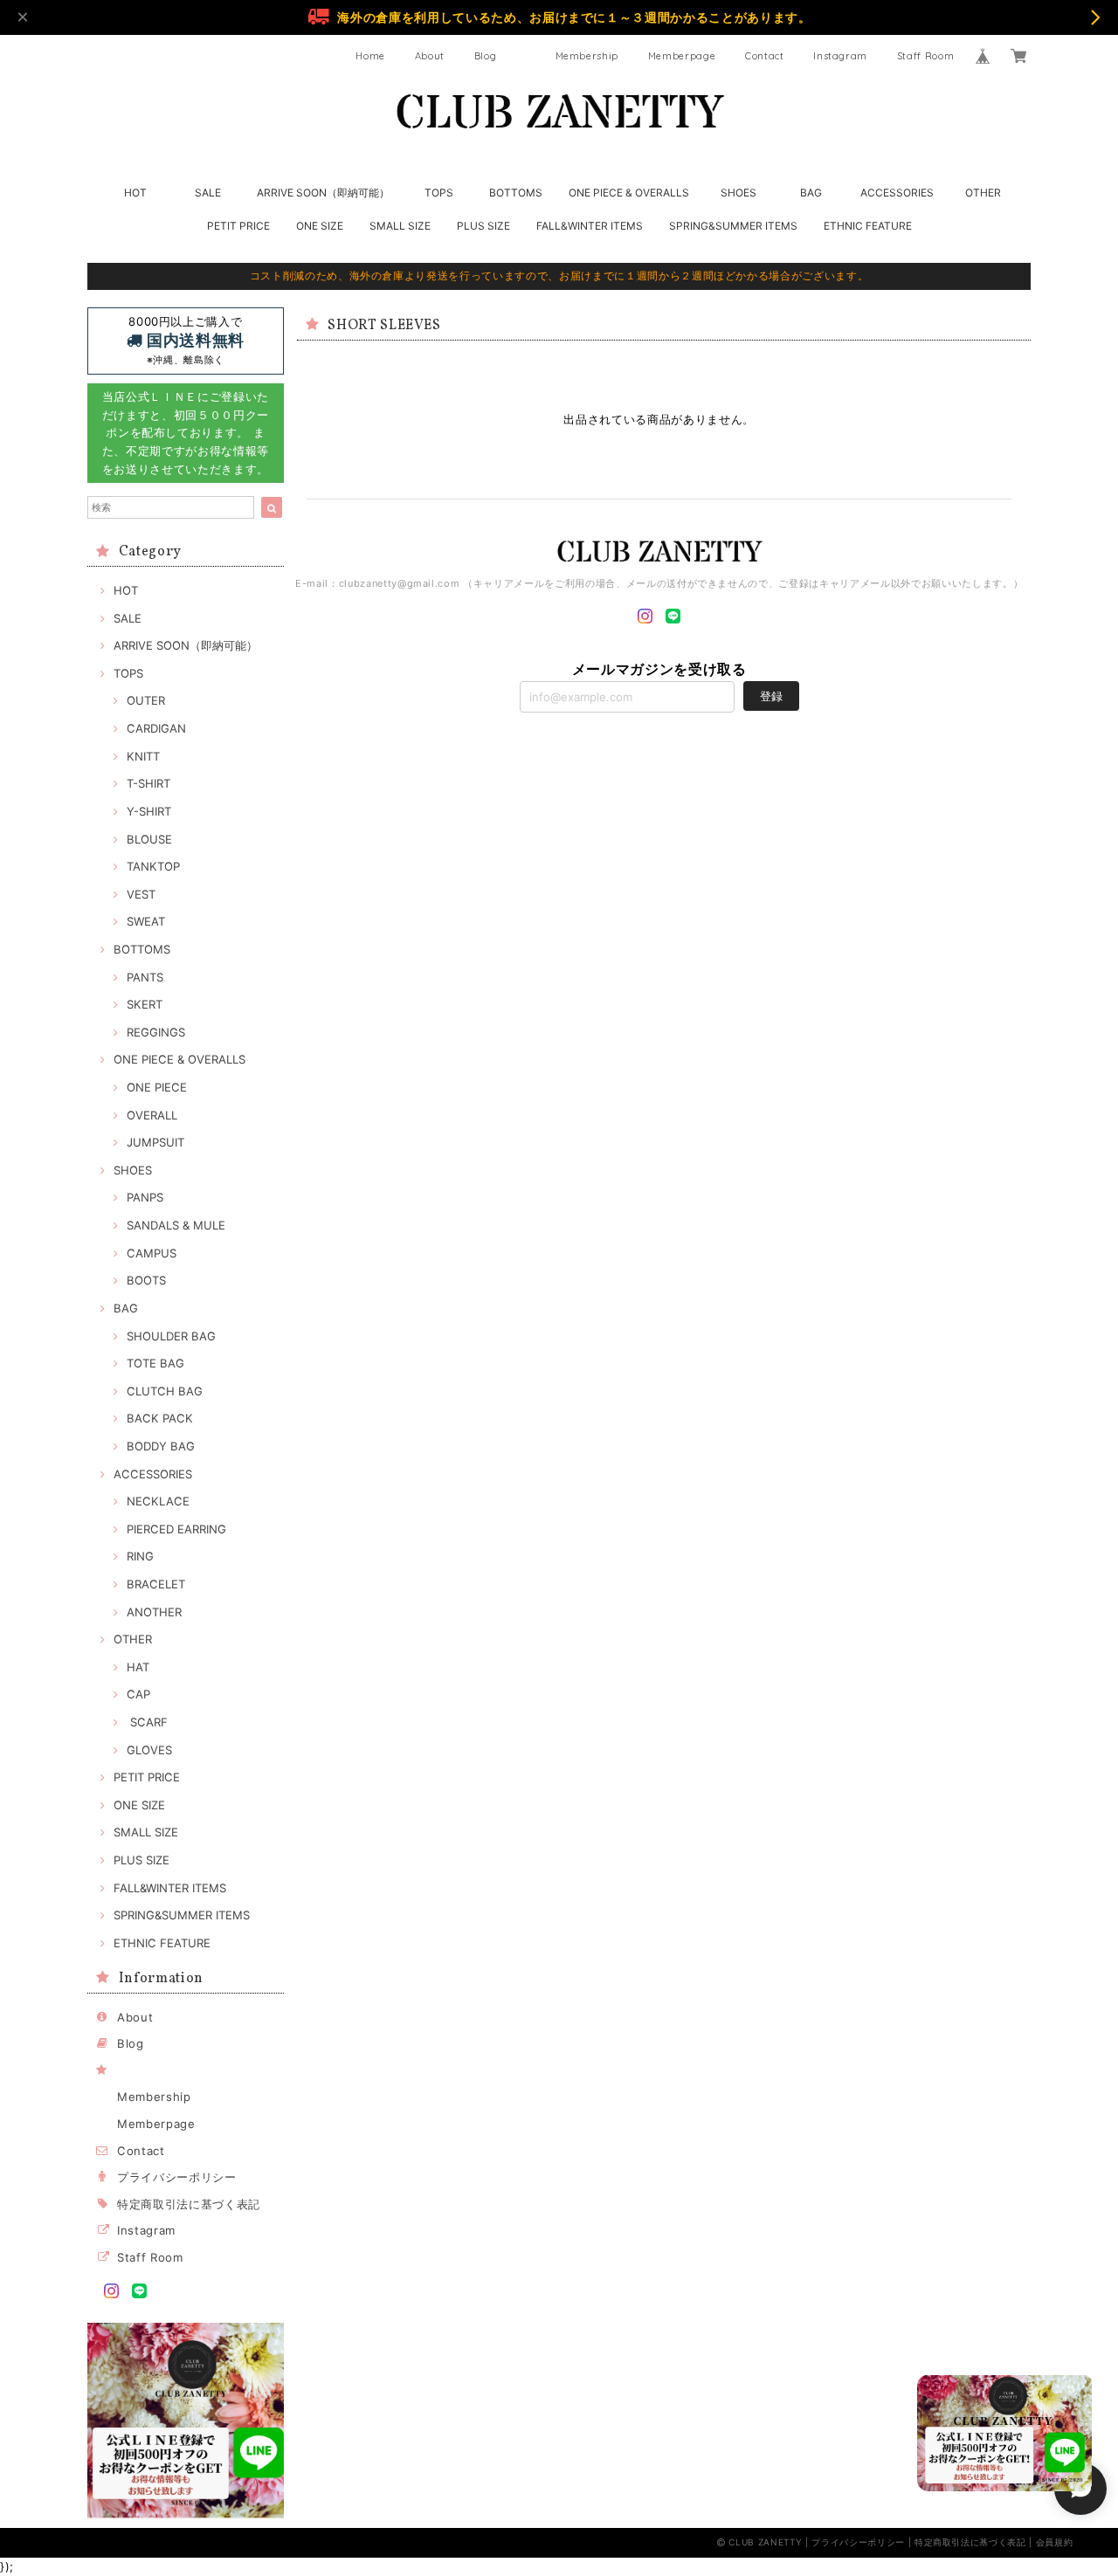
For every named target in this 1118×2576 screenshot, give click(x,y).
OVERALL (152, 1115)
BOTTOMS (516, 193)
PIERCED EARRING (176, 1529)
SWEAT (146, 921)
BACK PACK (160, 1418)
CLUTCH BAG (165, 1391)
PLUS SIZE (483, 226)
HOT (135, 193)
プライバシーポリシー (177, 2177)
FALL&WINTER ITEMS (590, 226)
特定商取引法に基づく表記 (189, 2204)
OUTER (146, 700)
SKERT (145, 1004)
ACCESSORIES (897, 193)
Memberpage (682, 56)
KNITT (143, 756)
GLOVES (149, 1750)
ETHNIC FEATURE (868, 226)
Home (370, 56)
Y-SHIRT (149, 811)
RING (140, 1556)
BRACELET (156, 1584)
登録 (771, 696)
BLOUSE (149, 839)
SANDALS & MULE (176, 1225)
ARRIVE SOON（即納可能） (323, 193)
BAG (811, 193)
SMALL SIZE (400, 226)
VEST (141, 894)
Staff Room (926, 56)
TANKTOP (153, 866)
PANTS (145, 977)
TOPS (439, 193)
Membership (587, 56)
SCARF (147, 1722)
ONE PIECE (157, 1087)
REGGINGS (156, 1032)
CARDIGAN (156, 728)
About (430, 56)
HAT (138, 1667)
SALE (208, 193)
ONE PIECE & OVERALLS (629, 193)
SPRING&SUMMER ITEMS (733, 226)
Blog (486, 56)
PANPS (145, 1197)
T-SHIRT (148, 783)
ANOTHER (154, 1612)
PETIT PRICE (238, 226)
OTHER (983, 193)
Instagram (840, 56)
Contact (765, 56)
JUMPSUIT (155, 1142)
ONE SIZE (320, 226)
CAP (138, 1694)
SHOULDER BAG (171, 1336)
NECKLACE (158, 1501)
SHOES (738, 193)
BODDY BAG (161, 1446)
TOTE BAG (155, 1363)
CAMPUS (152, 1253)
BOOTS (146, 1280)
